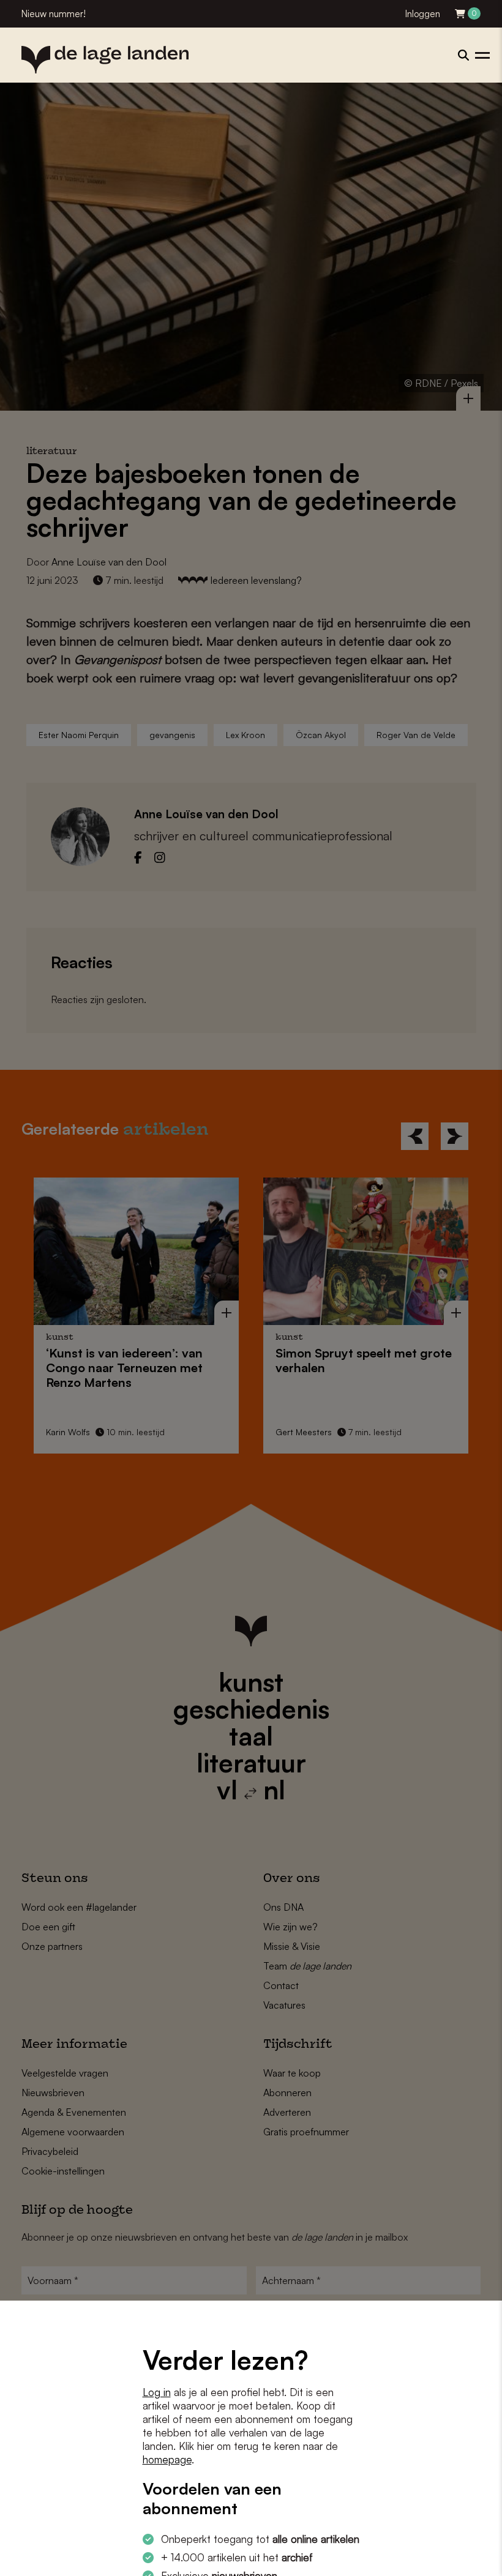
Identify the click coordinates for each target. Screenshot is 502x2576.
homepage (167, 2459)
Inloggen (423, 14)
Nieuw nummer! (54, 14)
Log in (157, 2392)
